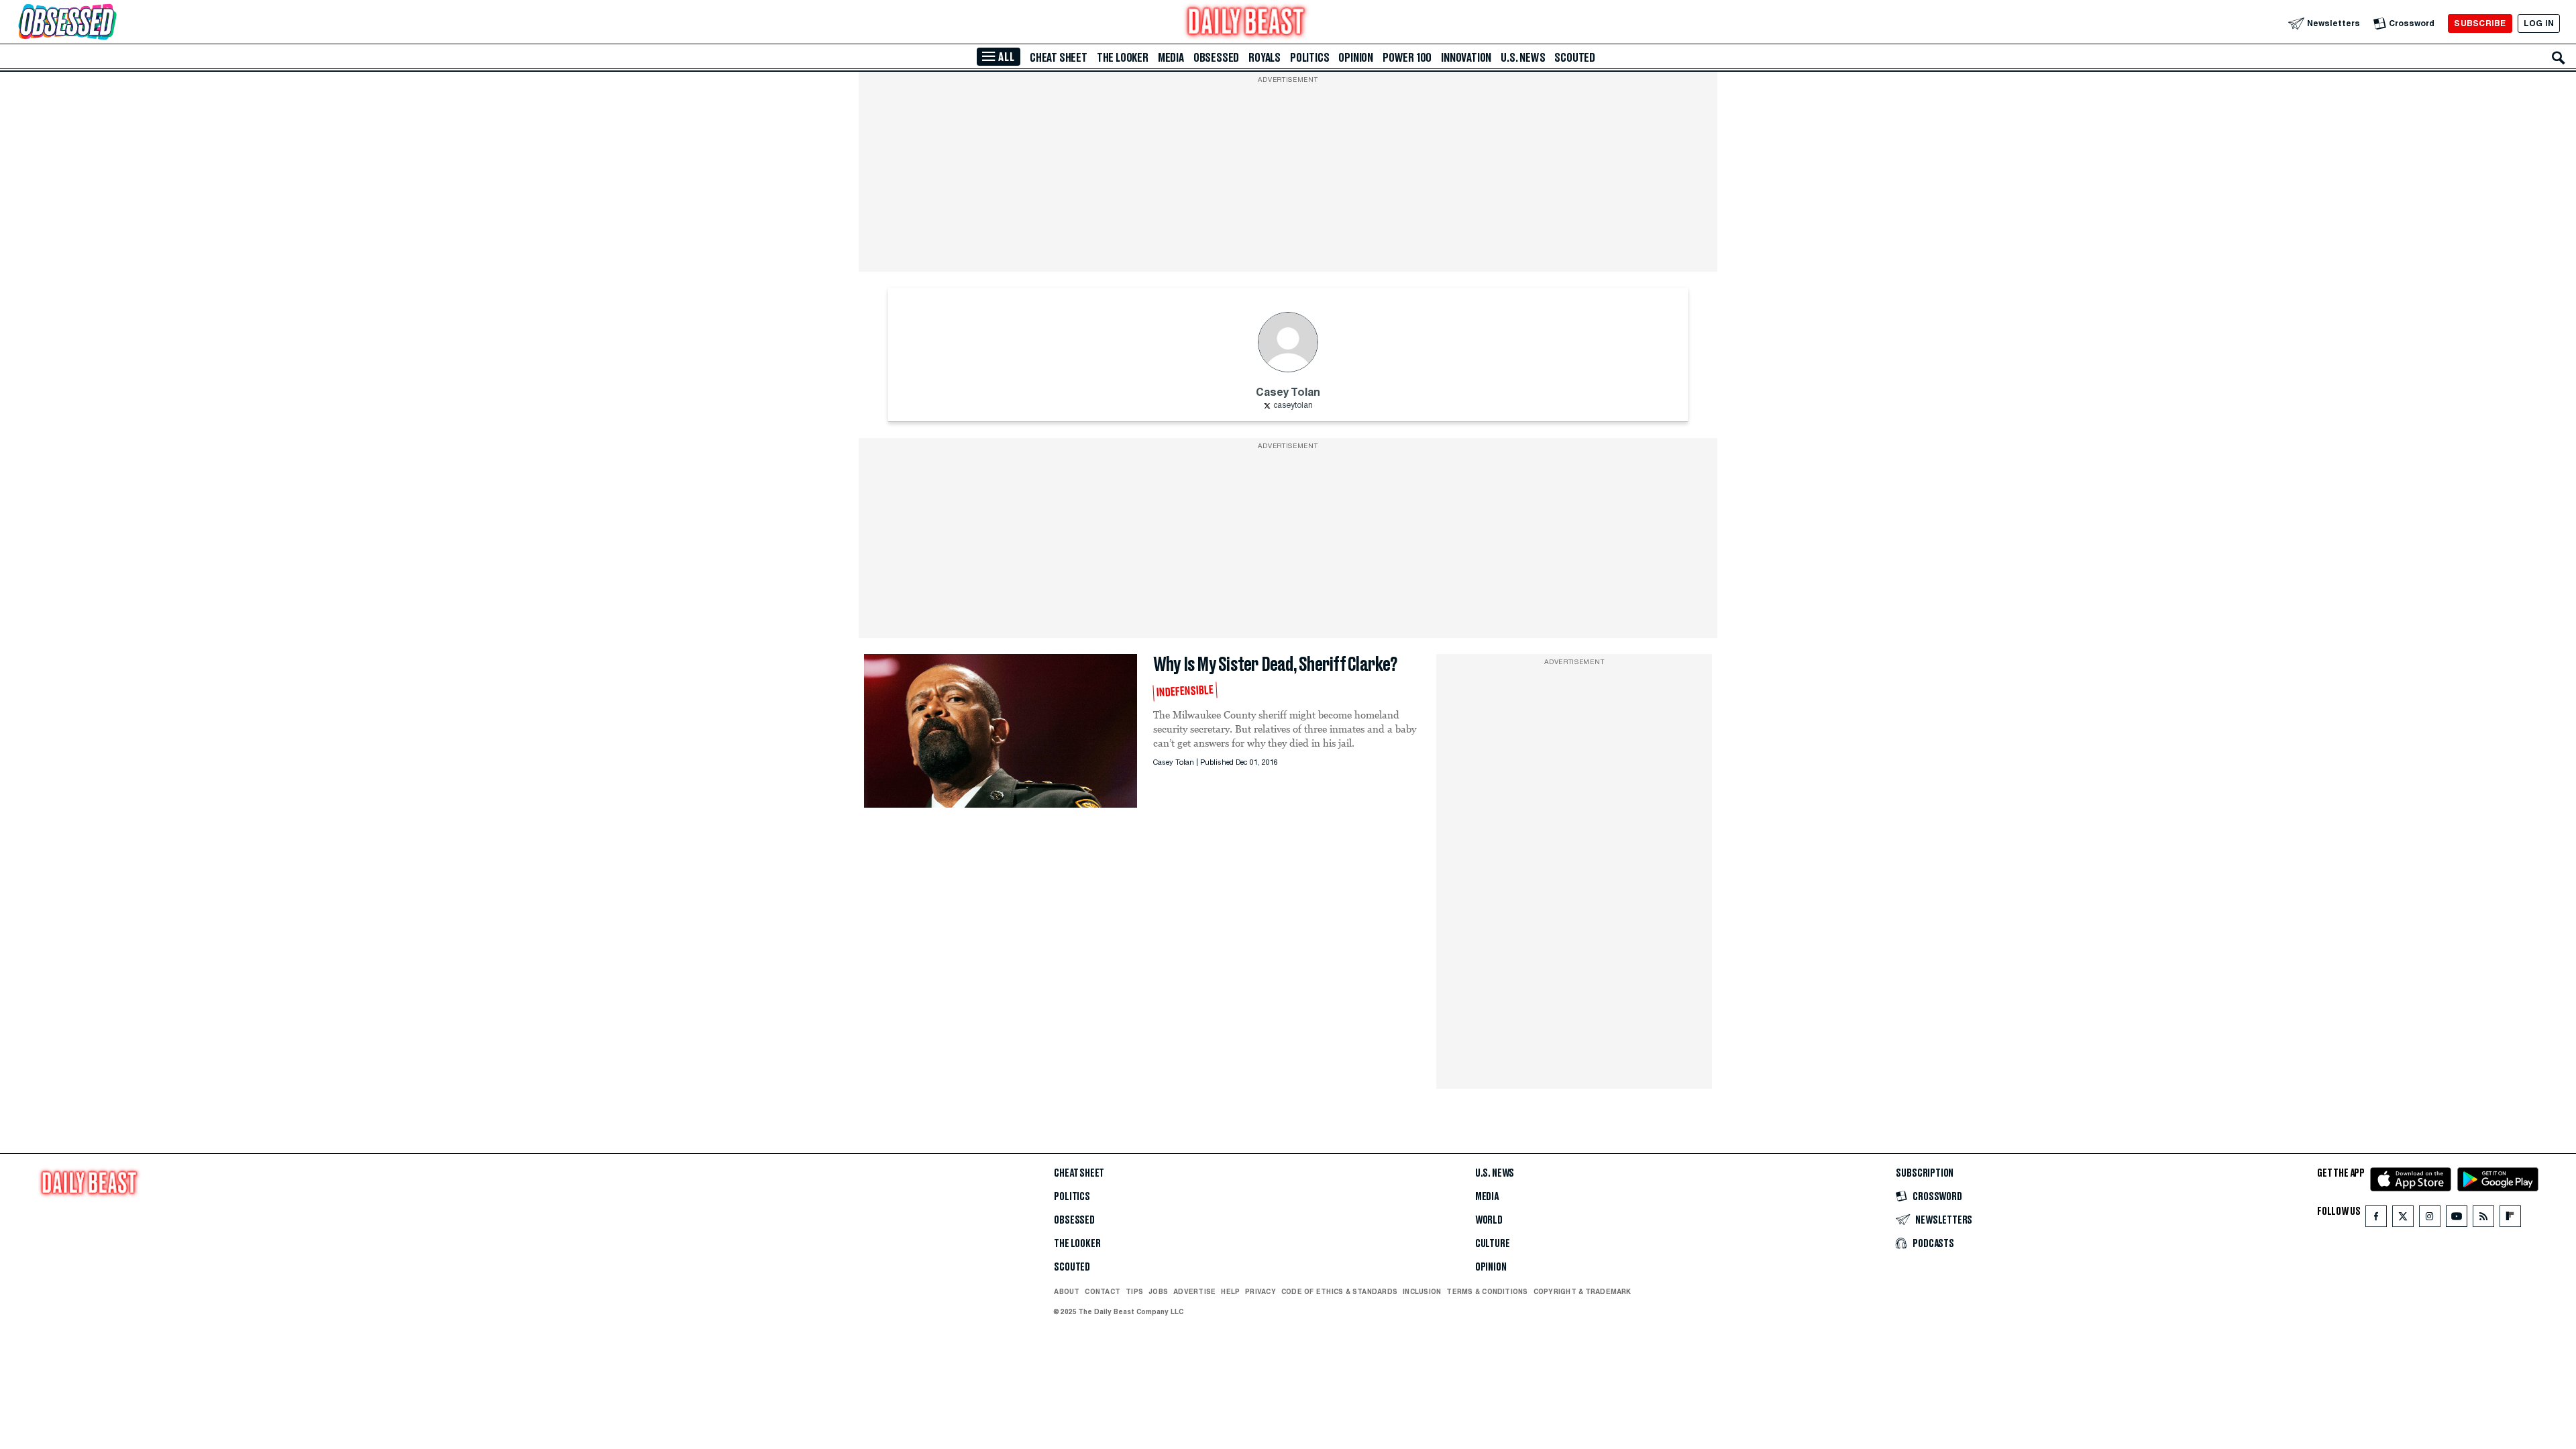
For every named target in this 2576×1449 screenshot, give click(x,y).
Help (1230, 1291)
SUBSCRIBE (2480, 23)
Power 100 (1407, 58)
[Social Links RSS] (2483, 1219)
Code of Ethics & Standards (1339, 1291)
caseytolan (1293, 406)
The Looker (1123, 58)
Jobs (1158, 1291)
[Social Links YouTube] (2457, 1219)
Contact (1103, 1291)
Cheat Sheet (1059, 58)
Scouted (1575, 58)
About (1067, 1291)
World (1489, 1220)
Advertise (1194, 1291)
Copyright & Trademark (1582, 1291)
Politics (1309, 58)
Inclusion (1422, 1291)
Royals (1265, 58)
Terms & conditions (1487, 1291)
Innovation (1466, 58)
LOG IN (2539, 23)
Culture (1493, 1244)
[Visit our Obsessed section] (110, 23)
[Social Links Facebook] (2376, 1219)
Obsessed (1216, 58)
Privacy (1260, 1291)
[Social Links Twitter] (2403, 1219)
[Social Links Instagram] (2430, 1219)
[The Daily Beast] (1246, 23)
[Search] (2559, 58)
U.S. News (1523, 58)
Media (1171, 58)
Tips (1134, 1291)
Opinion (1356, 58)
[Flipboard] (2510, 1219)
